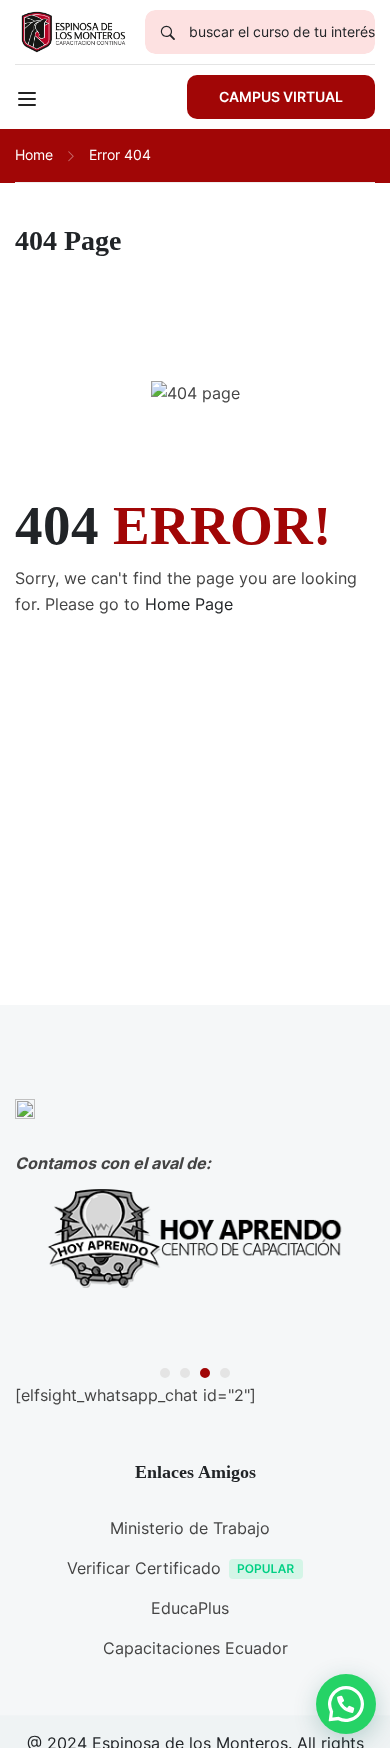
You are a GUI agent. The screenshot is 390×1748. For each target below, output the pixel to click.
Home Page (189, 604)
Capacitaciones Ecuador (195, 1648)
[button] (165, 1373)
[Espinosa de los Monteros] (72, 30)
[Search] (167, 32)
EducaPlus (190, 1608)
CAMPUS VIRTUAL (281, 96)
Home (34, 154)
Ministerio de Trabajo (190, 1528)
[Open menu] (29, 102)
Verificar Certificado (144, 1568)
